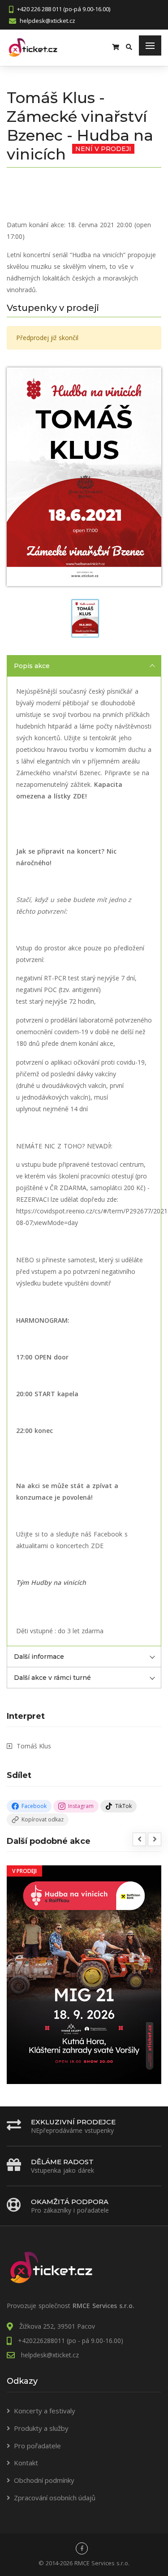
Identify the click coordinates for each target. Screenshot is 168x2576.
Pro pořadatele (37, 2446)
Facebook (34, 1806)
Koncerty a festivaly (45, 2411)
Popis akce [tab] (32, 666)
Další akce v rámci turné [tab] (52, 1678)
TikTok (123, 1806)
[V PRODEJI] (84, 1974)
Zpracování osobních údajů (55, 2498)
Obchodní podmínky (44, 2480)
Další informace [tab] (39, 1657)
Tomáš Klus (34, 1746)
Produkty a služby (41, 2428)
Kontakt (26, 2463)
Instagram (81, 1806)
